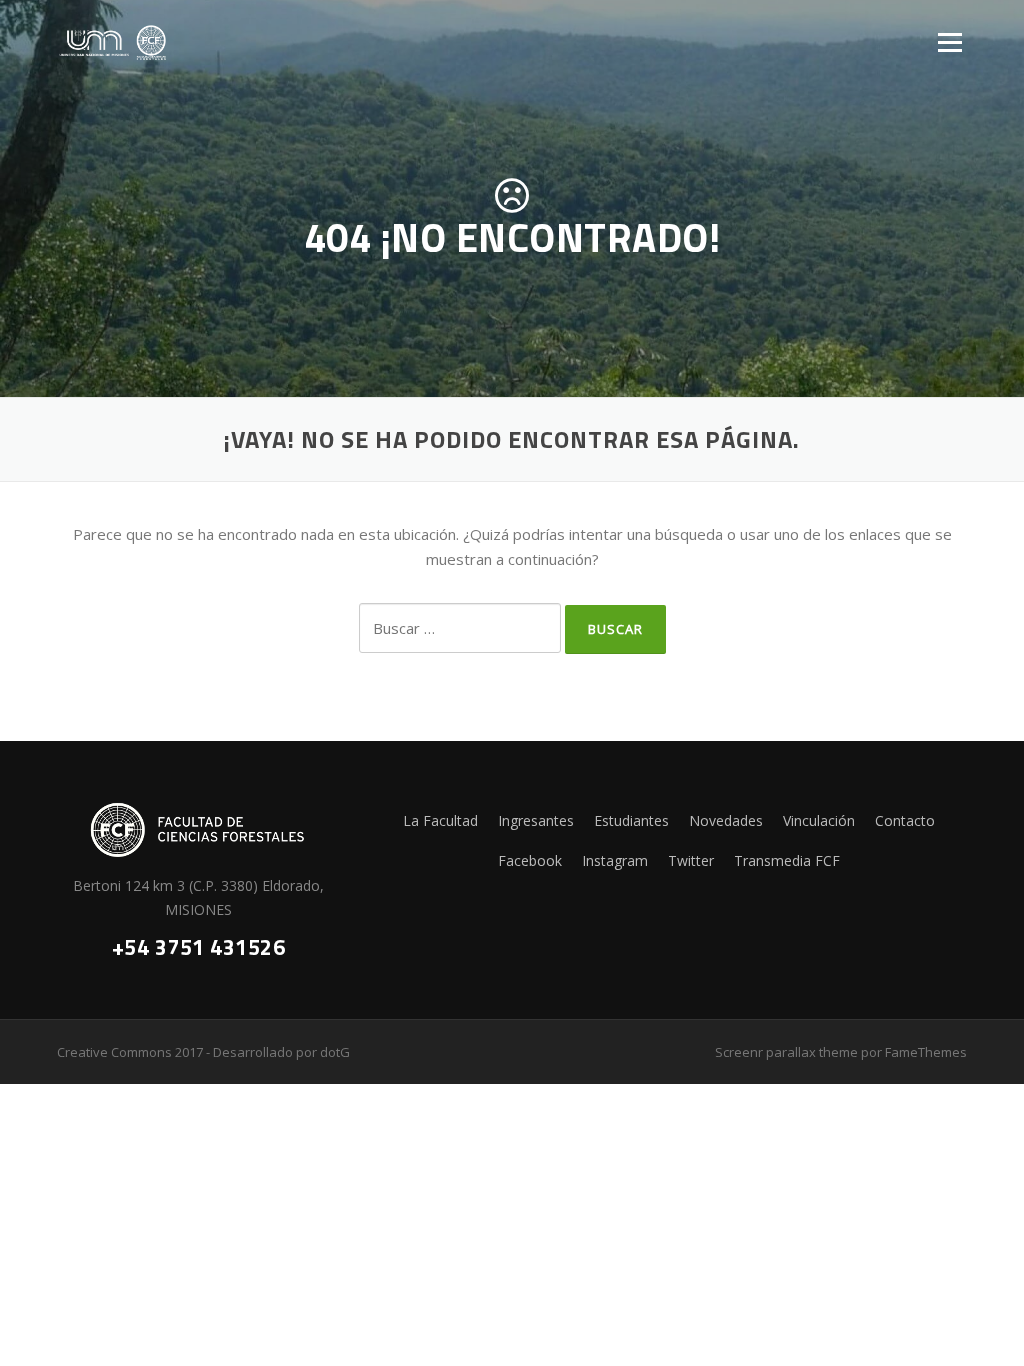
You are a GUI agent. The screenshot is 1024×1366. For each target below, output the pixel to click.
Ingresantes (536, 820)
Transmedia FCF (787, 860)
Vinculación (819, 820)
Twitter (691, 860)
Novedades (726, 820)
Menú (949, 42)
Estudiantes (631, 820)
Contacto (905, 820)
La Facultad (440, 820)
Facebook (530, 860)
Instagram (615, 860)
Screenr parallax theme (786, 1052)
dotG (335, 1052)
